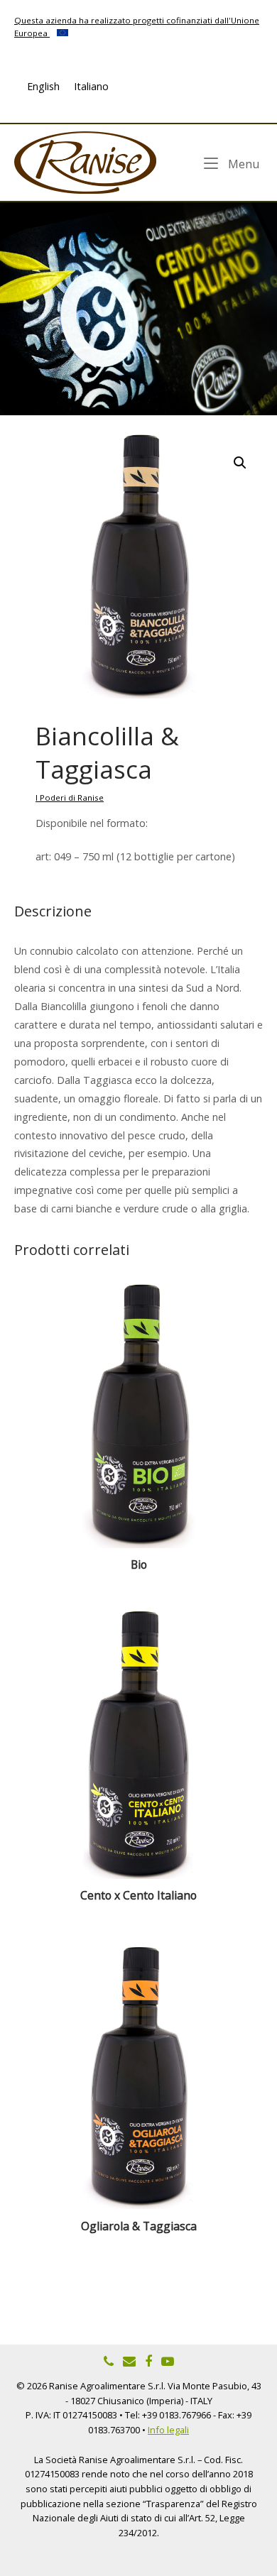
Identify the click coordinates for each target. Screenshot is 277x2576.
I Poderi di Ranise (70, 798)
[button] (240, 463)
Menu (243, 163)
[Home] (85, 161)
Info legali (168, 2430)
